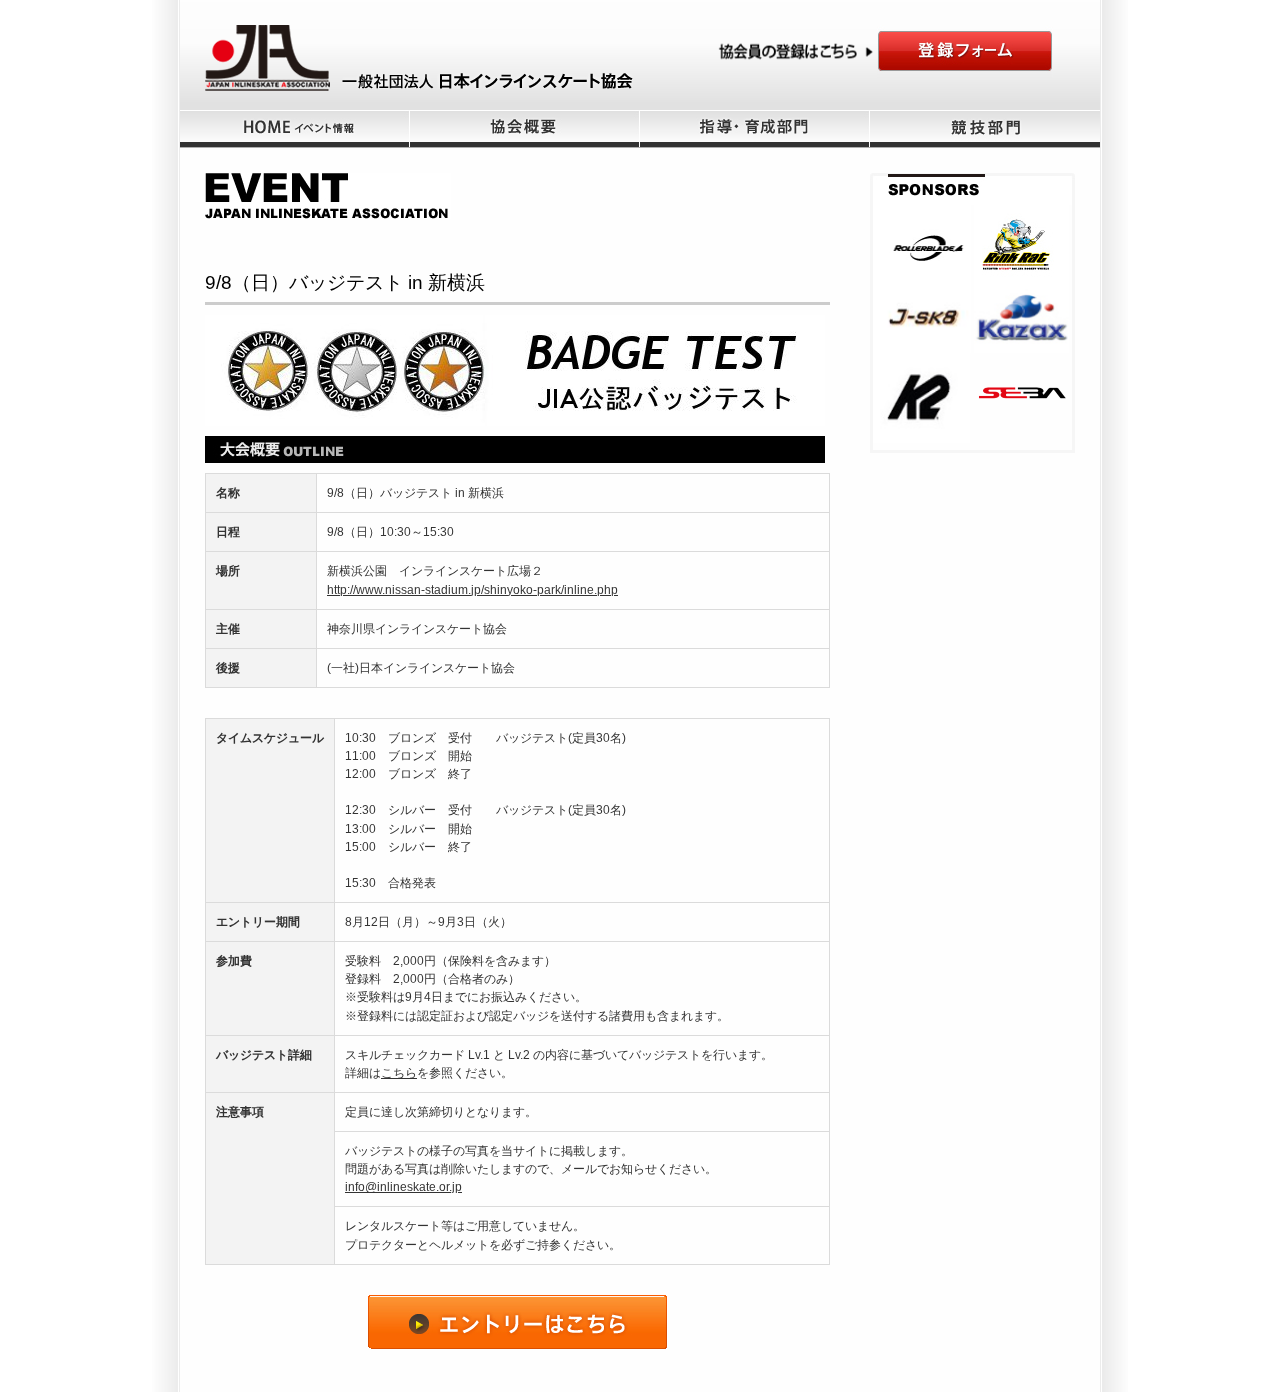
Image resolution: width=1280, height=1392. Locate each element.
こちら (399, 1073)
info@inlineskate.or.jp (403, 1187)
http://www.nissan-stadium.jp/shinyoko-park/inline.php (472, 590)
